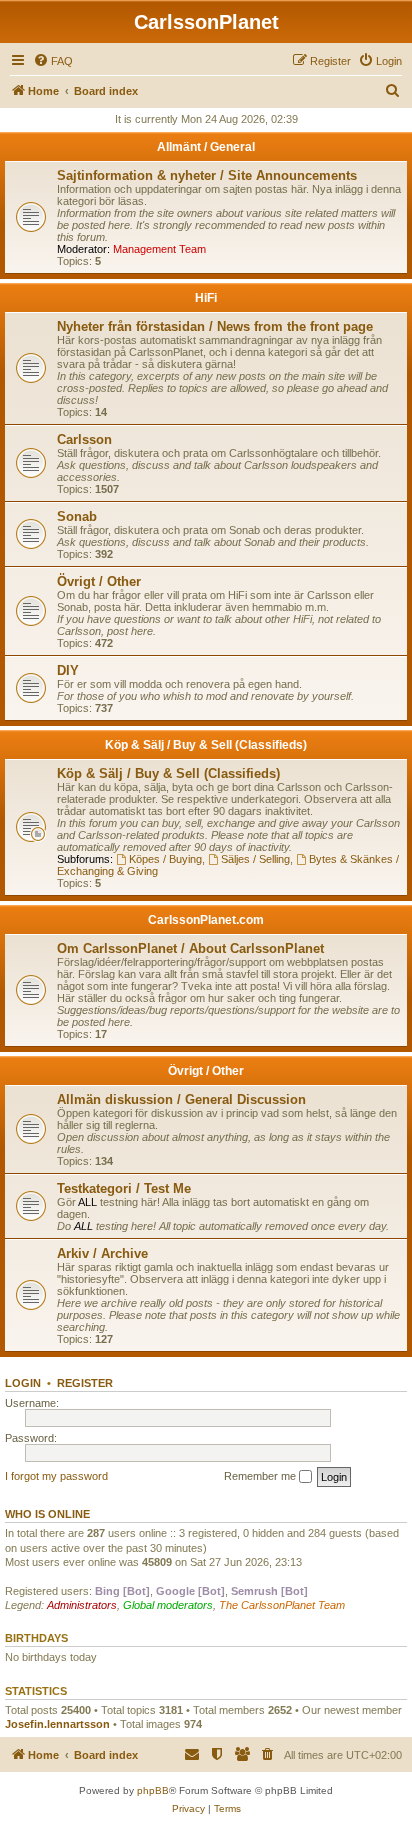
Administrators (82, 1605)
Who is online (47, 1514)
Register (85, 1383)
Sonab (77, 516)
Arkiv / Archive (102, 1253)
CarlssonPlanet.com (206, 920)
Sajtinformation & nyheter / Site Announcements (207, 175)
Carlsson (84, 439)
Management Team (159, 249)
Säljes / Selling (255, 859)
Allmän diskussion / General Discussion (181, 1099)
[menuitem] (53, 61)
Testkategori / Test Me (124, 1188)
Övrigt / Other (99, 581)
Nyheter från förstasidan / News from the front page (215, 326)
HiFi (206, 298)
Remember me (261, 1476)
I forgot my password (56, 1476)
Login (23, 1383)
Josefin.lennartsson (57, 1724)
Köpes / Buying (165, 859)
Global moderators (168, 1605)
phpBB (153, 1790)
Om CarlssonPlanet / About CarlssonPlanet (190, 948)
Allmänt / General (206, 147)
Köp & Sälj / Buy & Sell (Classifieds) (206, 745)
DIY (68, 670)
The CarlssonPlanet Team (282, 1605)
